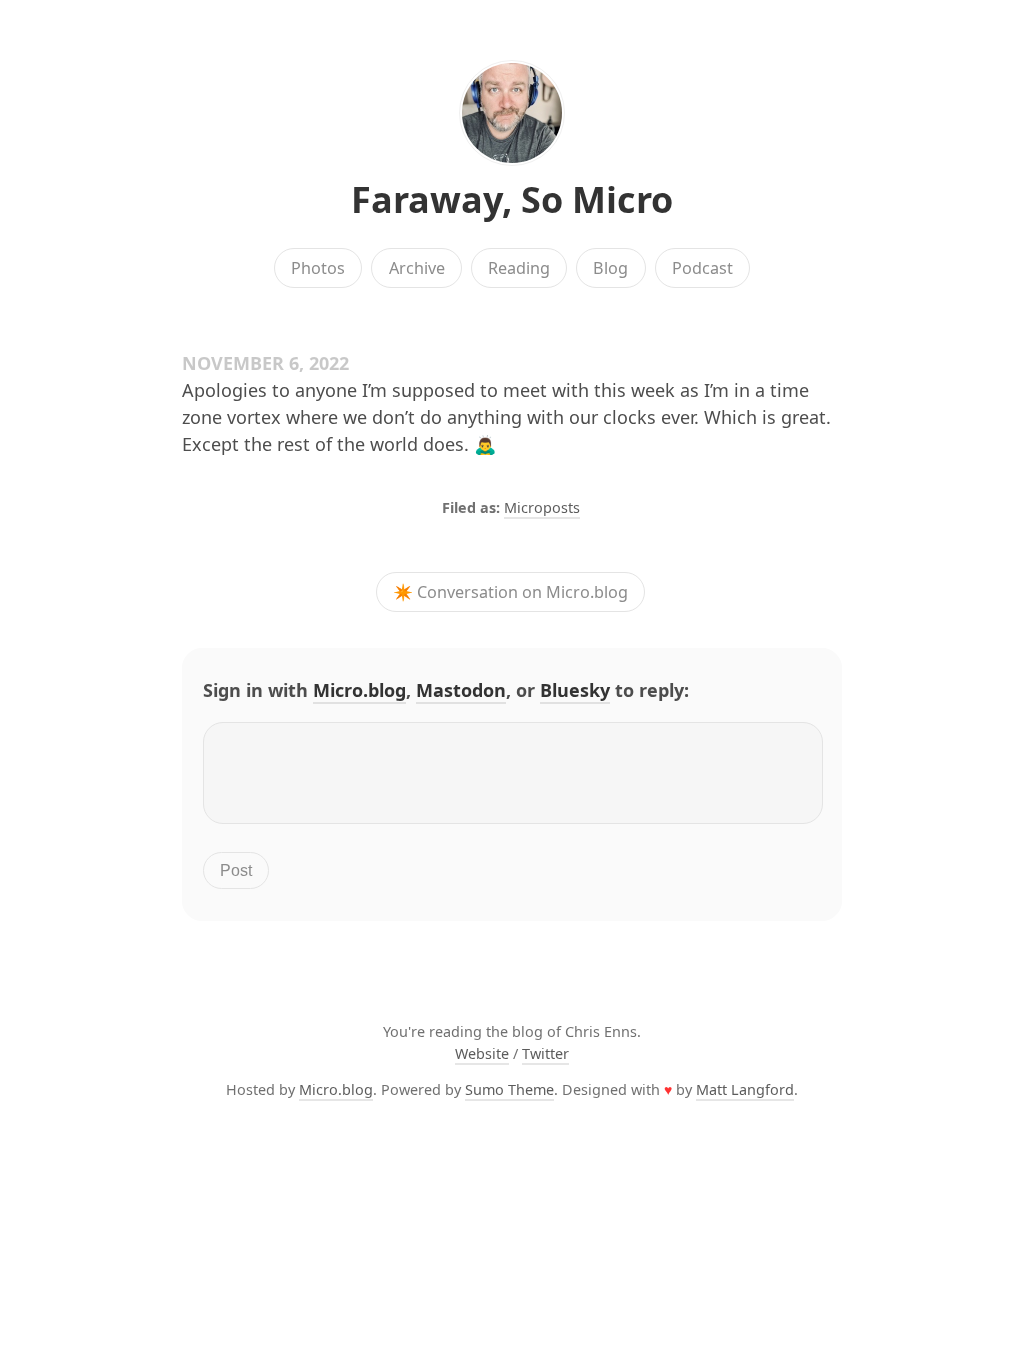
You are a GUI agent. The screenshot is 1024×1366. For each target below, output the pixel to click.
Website (482, 1053)
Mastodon (461, 690)
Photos (318, 268)
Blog (610, 268)
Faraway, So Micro (512, 199)
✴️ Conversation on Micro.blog (510, 592)
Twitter (545, 1053)
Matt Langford (745, 1089)
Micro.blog (359, 690)
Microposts (542, 507)
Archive (417, 268)
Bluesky (575, 690)
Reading (519, 268)
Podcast (702, 268)
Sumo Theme (509, 1089)
